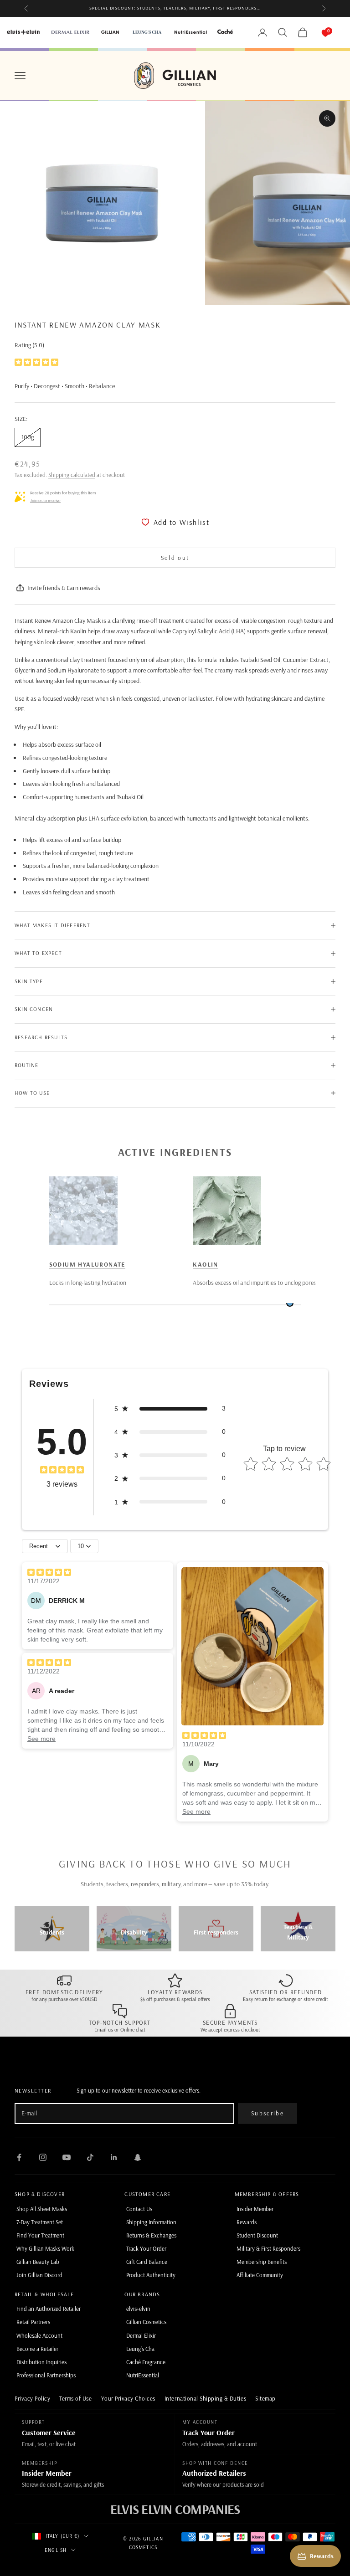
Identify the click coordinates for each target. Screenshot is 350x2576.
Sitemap (265, 2398)
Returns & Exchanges (151, 2235)
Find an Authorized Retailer (49, 2309)
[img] (36, 362)
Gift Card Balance (147, 2262)
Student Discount (257, 2235)
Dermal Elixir (141, 2335)
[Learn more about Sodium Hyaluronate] (83, 1211)
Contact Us (139, 2209)
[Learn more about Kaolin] (227, 1211)
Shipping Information (151, 2222)
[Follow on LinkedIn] (114, 2157)
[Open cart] (316, 32)
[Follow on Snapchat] (138, 2157)
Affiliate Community (260, 2275)
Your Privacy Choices (128, 2398)
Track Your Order (146, 2248)
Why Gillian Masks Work (45, 2248)
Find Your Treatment (40, 2235)
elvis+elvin (138, 2309)
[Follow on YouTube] (67, 2157)
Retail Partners (33, 2322)
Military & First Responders (268, 2248)
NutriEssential (143, 2375)
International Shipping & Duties (205, 2398)
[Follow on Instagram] (43, 2157)
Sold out (175, 558)
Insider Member (255, 2209)
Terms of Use (75, 2398)
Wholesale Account (39, 2335)
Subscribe (268, 2113)
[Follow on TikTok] (90, 2157)
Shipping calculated (72, 475)
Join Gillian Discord (39, 2275)
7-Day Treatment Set (40, 2222)
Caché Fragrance (146, 2362)
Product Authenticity (151, 2275)
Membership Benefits (262, 2262)
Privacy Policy (32, 2398)
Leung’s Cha (140, 2349)
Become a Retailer (37, 2349)
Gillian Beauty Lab (38, 2262)
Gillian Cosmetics (146, 2322)
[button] (170, 1409)
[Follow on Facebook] (19, 2157)
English (56, 2550)
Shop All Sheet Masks (42, 2209)
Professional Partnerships (46, 2375)
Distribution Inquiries (41, 2362)
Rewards (247, 2222)
